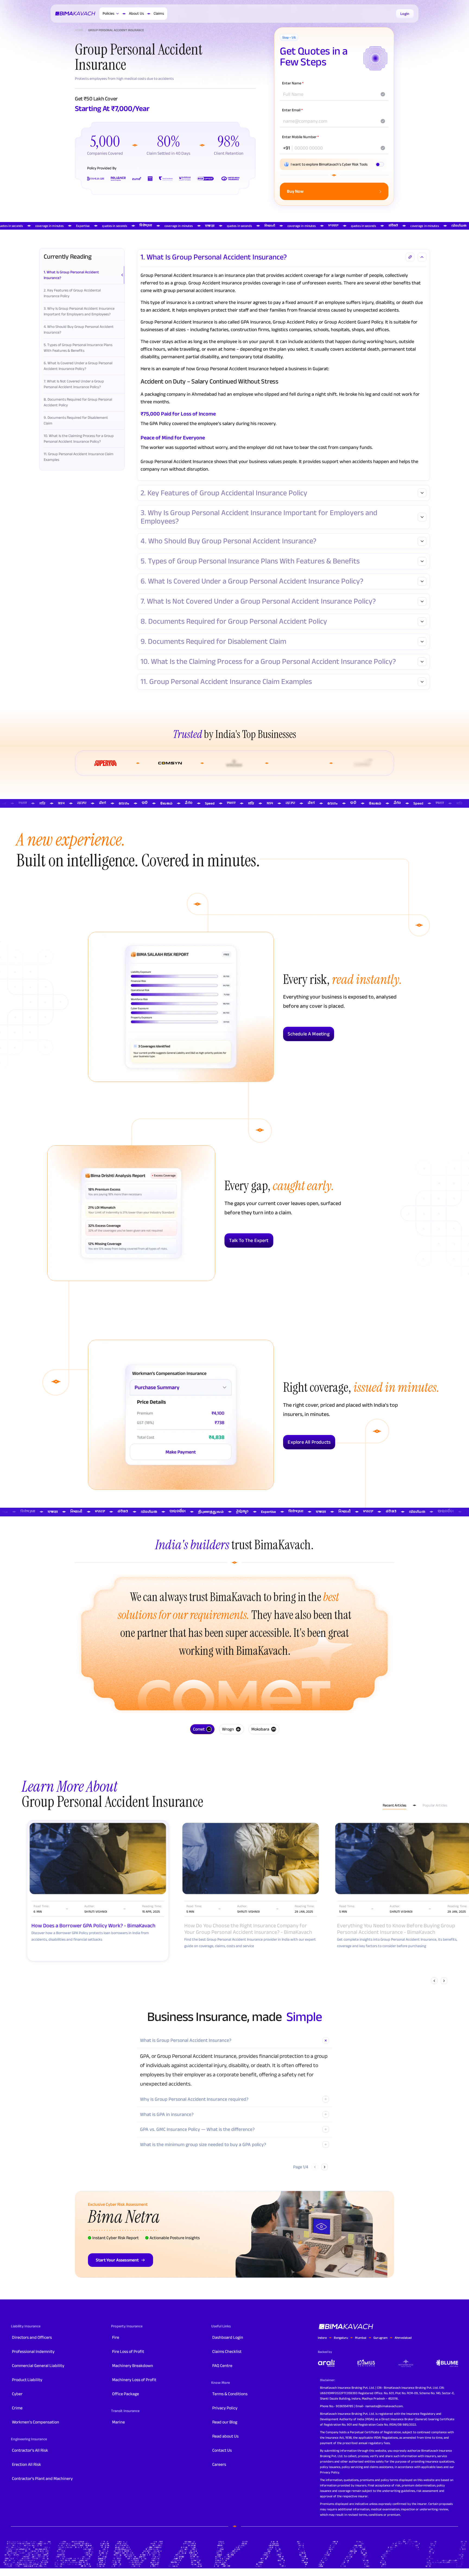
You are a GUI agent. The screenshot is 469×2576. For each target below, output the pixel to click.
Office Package (126, 2394)
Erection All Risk (26, 2464)
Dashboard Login (228, 2337)
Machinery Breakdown (133, 2366)
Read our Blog (225, 2422)
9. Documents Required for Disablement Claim (213, 641)
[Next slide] (444, 1981)
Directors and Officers (32, 2337)
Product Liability (27, 2380)
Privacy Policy (225, 2408)
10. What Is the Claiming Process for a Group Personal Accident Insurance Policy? (268, 662)
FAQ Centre (222, 2366)
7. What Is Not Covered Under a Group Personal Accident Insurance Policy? (258, 601)
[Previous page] (315, 2167)
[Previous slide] (434, 1981)
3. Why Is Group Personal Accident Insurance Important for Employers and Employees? (259, 517)
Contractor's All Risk (30, 2450)
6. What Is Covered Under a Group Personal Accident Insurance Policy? (252, 581)
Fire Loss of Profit (128, 2351)
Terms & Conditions (230, 2394)
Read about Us (225, 2436)
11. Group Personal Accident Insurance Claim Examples (226, 682)
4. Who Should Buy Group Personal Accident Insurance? (229, 541)
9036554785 (344, 2406)
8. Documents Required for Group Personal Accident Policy (234, 621)
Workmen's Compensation (36, 2422)
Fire (116, 2337)
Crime (17, 2408)
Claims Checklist (227, 2351)
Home (79, 30)
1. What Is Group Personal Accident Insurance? (214, 257)
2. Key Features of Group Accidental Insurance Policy (224, 493)
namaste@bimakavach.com (384, 2406)
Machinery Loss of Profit (134, 2380)
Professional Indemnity (33, 2351)
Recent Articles (394, 1805)
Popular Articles (435, 1805)
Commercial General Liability (38, 2366)
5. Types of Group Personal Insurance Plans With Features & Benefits (250, 561)
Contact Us (222, 2450)
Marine (118, 2422)
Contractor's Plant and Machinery (42, 2478)
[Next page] (325, 2167)
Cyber (17, 2394)
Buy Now (295, 191)
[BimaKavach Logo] (346, 2327)
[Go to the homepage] (76, 14)
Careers (219, 2464)
